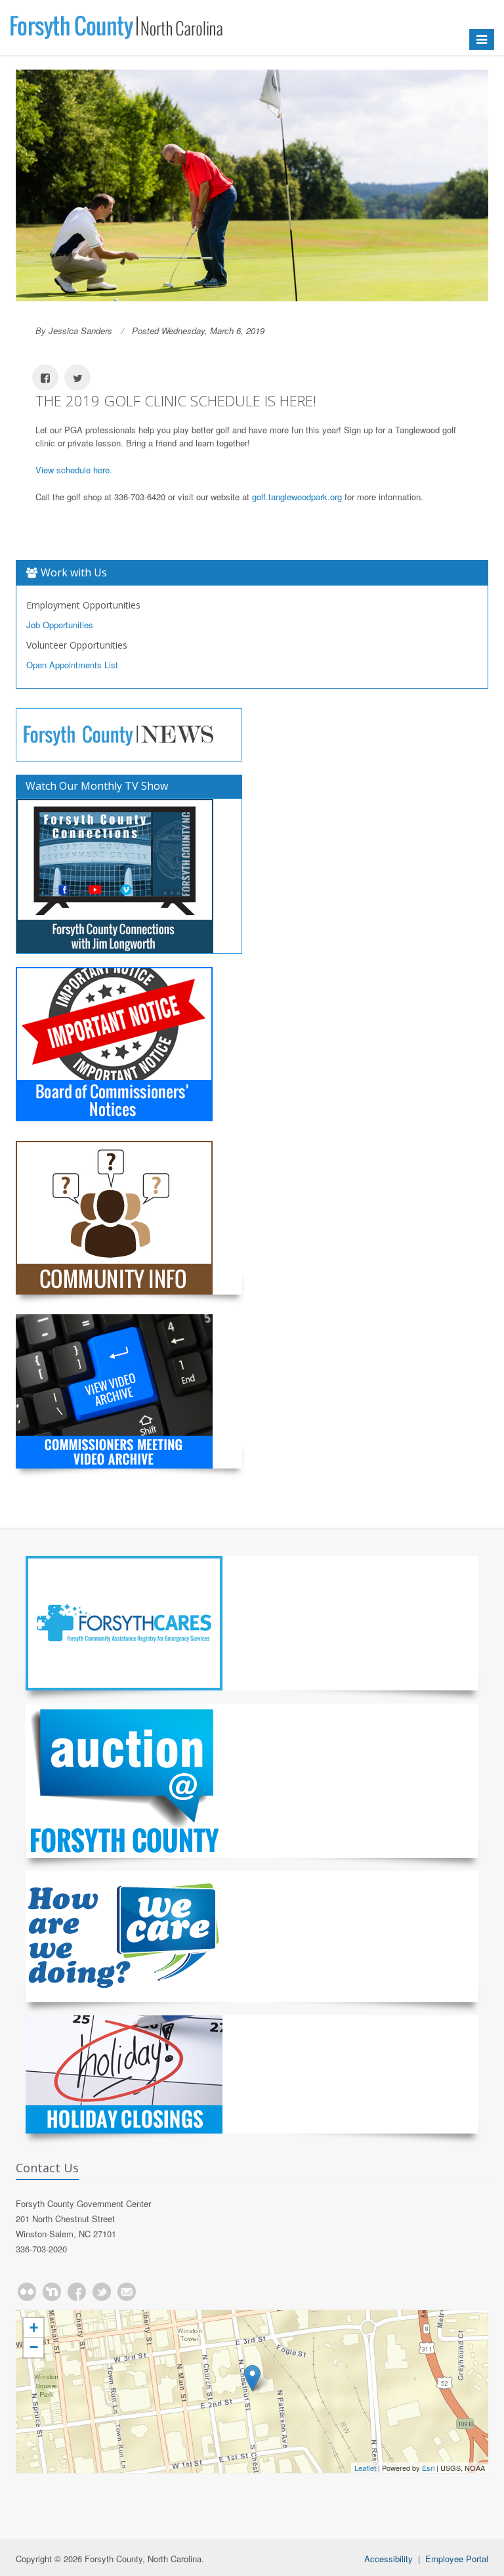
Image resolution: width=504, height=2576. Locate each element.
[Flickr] (27, 2292)
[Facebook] (77, 2292)
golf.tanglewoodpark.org (297, 497)
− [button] (34, 2347)
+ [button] (34, 2328)
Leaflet (365, 2468)
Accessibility (388, 2559)
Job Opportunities (60, 625)
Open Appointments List (72, 665)
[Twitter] (102, 2292)
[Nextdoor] (52, 2292)
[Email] (127, 2292)
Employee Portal (457, 2559)
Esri (428, 2468)
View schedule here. (74, 470)
